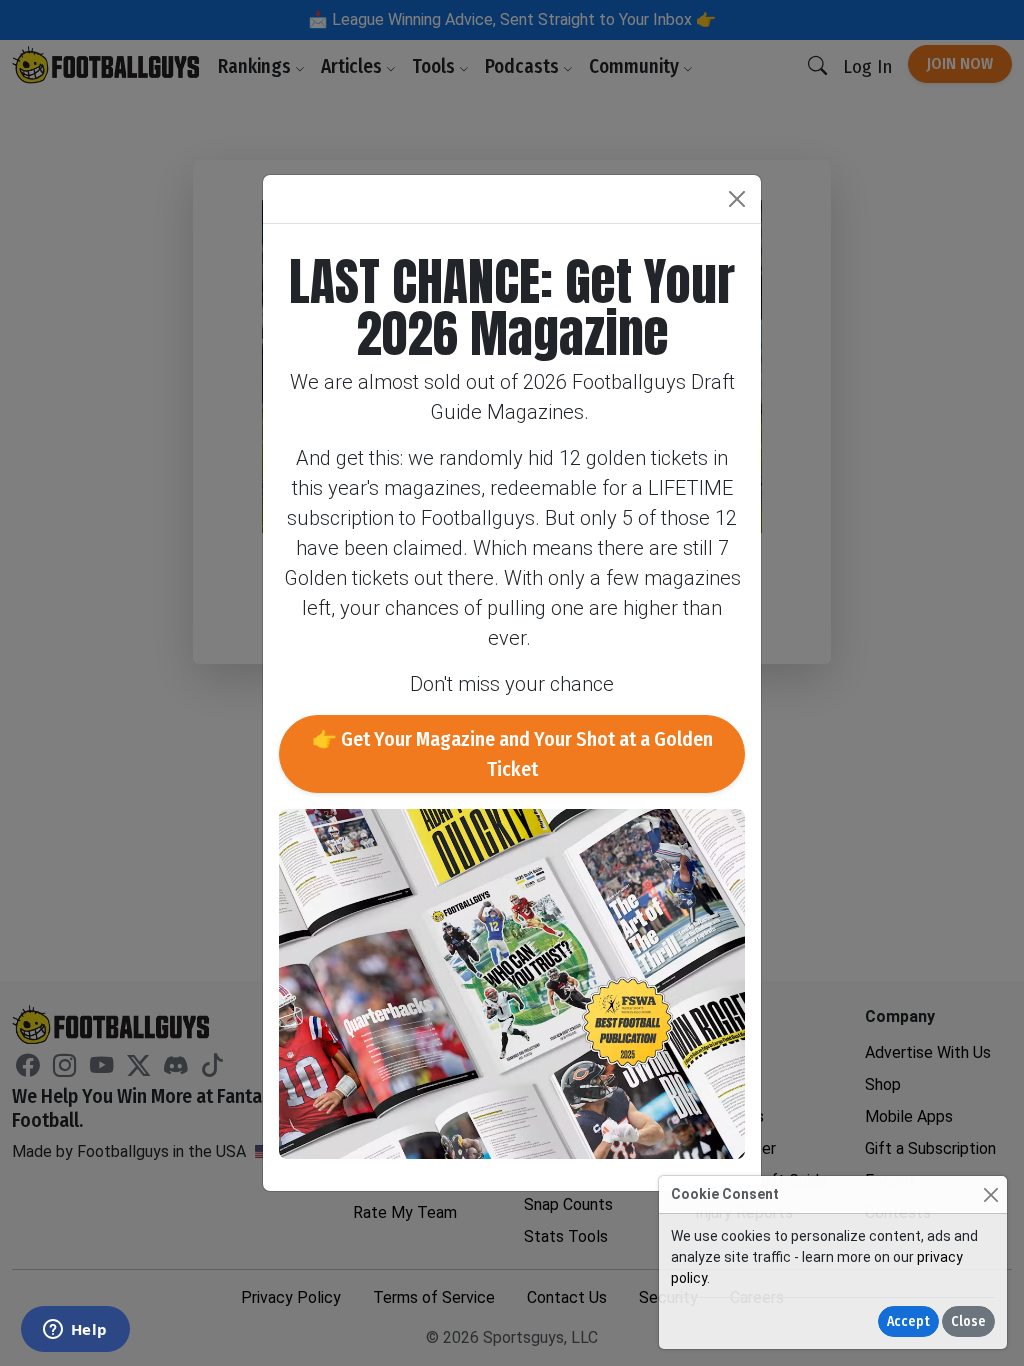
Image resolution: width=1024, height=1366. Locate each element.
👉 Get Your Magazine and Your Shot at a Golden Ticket (512, 754)
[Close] (990, 1194)
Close (968, 1321)
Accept (908, 1321)
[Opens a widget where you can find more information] (75, 1331)
